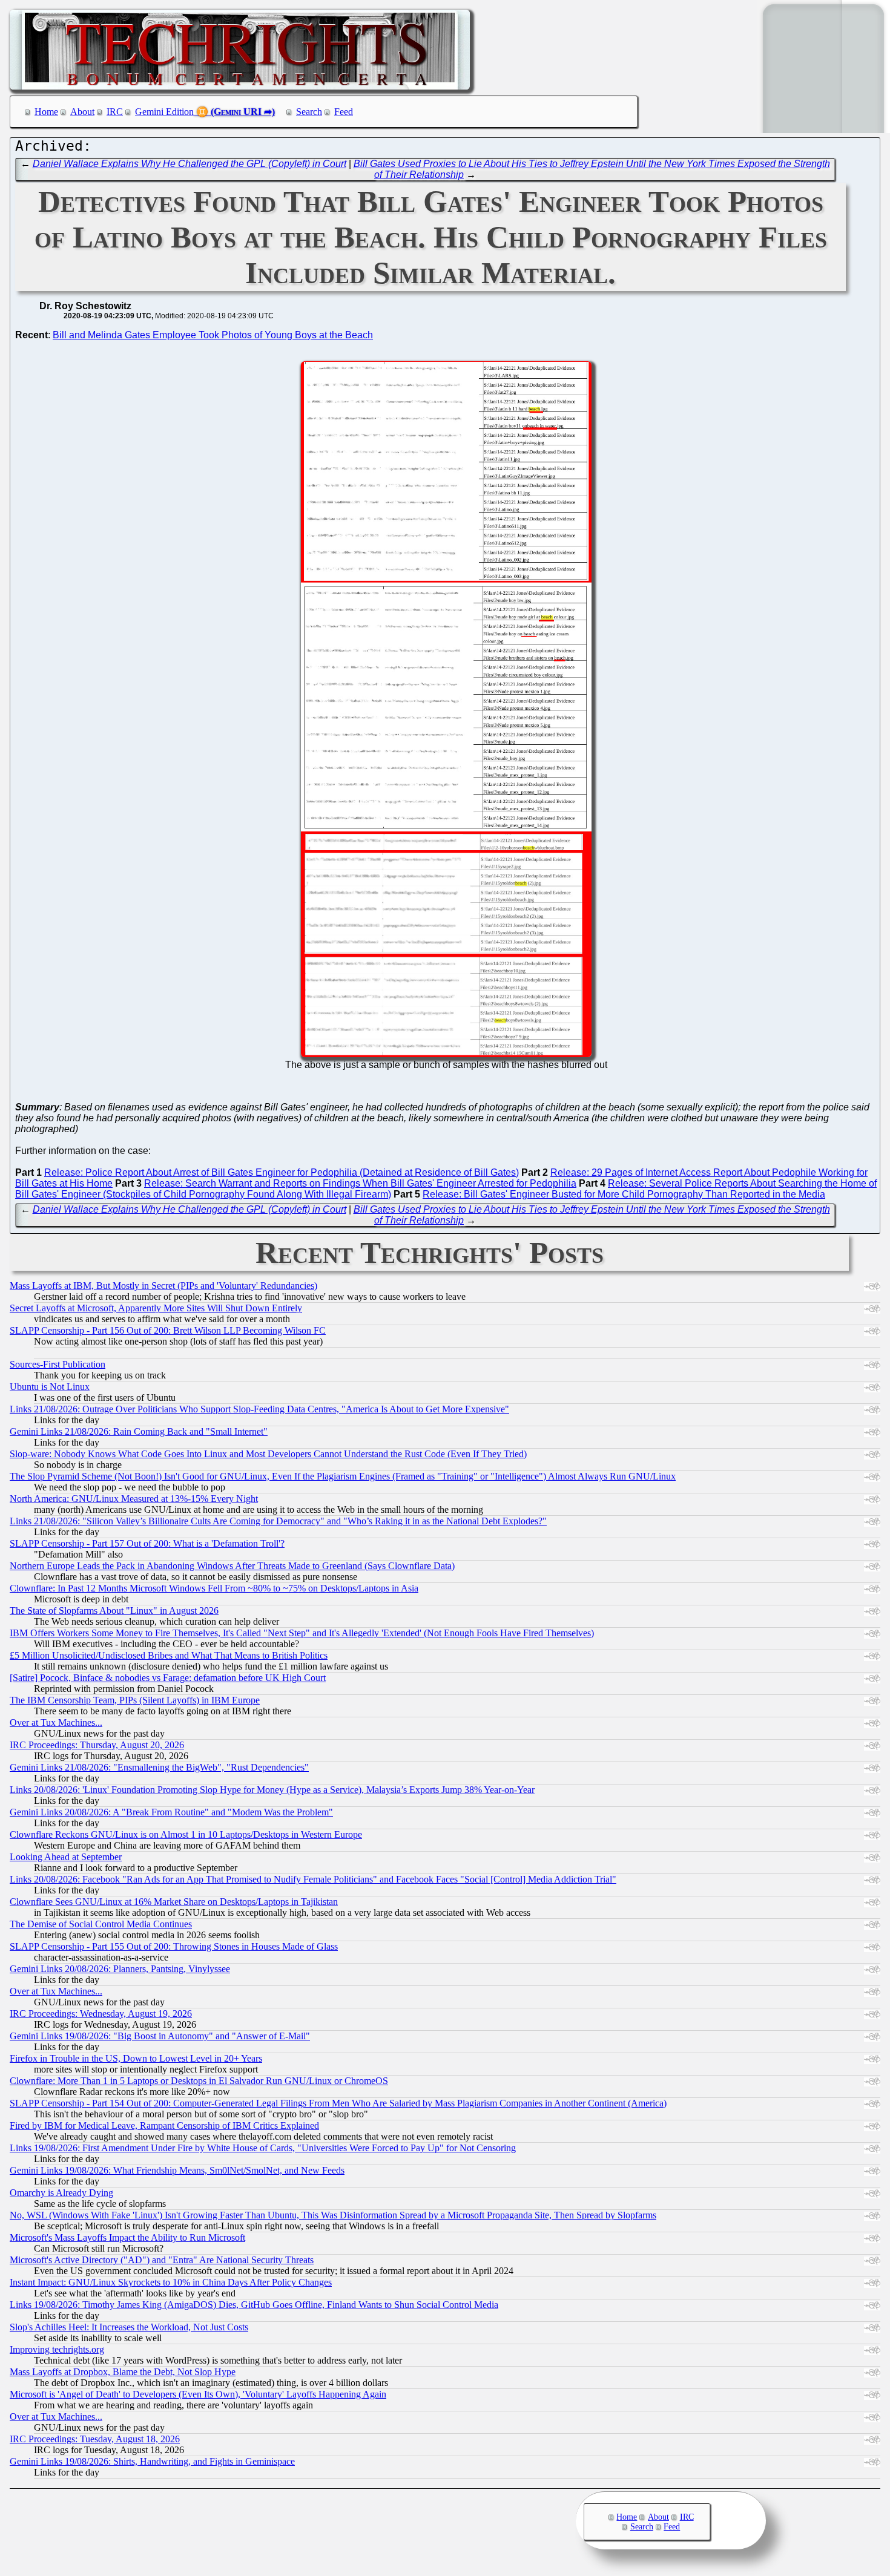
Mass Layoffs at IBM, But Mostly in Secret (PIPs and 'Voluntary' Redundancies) (163, 1286)
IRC (115, 112)
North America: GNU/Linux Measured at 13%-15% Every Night (134, 1499)
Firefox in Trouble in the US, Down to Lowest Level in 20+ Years (136, 2058)
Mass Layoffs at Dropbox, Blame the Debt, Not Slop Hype (123, 2372)
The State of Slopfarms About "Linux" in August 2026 (114, 1611)
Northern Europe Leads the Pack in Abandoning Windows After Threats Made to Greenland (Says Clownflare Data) (232, 1566)
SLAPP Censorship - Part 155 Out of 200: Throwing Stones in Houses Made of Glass (174, 1946)
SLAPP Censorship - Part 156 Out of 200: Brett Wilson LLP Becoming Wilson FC (168, 1330)
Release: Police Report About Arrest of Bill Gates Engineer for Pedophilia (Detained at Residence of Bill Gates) (282, 1172)
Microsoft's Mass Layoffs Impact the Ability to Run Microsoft (127, 2237)
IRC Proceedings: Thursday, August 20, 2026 (97, 1745)
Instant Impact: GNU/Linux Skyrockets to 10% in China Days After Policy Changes (171, 2282)
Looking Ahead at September (66, 1857)
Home (46, 112)
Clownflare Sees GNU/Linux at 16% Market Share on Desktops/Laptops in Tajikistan (174, 1902)
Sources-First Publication (58, 1364)
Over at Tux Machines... (56, 1722)
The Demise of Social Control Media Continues (101, 1924)
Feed (344, 112)
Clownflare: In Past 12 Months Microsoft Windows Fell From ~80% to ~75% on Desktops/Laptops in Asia (214, 1588)
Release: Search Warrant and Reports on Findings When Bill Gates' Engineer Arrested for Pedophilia (360, 1183)
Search (309, 112)
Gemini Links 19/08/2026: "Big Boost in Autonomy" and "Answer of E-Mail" (160, 2036)
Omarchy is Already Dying (61, 2193)
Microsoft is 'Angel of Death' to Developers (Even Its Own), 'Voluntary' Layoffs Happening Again (198, 2394)
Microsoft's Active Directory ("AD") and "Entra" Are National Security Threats (162, 2260)
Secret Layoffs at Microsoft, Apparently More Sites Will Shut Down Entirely (156, 1308)
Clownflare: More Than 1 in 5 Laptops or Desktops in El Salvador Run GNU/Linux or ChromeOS (199, 2081)
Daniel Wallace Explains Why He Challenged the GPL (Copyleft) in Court (190, 164)
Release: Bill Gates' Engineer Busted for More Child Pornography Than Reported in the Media (624, 1194)
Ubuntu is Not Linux (50, 1387)
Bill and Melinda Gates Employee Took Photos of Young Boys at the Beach (213, 335)
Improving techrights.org (57, 2349)
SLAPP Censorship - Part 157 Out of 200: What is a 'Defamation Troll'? (147, 1543)
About (82, 112)
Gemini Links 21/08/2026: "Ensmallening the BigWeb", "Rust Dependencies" (159, 1767)
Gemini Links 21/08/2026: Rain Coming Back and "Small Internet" (139, 1431)
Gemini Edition (164, 112)
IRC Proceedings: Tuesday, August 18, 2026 (95, 2439)
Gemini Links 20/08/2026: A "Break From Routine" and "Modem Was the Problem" (171, 1812)
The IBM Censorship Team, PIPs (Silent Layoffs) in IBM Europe (135, 1700)
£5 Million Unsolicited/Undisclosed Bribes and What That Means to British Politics (169, 1655)
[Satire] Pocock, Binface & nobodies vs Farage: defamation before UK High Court (168, 1678)
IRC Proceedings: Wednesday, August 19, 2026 (101, 2014)
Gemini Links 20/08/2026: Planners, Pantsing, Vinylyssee (120, 1969)
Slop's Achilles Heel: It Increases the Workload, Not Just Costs (129, 2327)
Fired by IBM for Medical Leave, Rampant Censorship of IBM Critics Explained (164, 2125)
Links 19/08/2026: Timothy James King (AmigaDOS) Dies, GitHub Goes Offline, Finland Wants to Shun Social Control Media (254, 2305)
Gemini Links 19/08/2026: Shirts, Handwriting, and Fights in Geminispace (152, 2461)
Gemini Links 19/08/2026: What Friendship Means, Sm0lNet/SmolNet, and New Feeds (177, 2170)
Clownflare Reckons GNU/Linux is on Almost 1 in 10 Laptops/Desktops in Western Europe (186, 1834)
